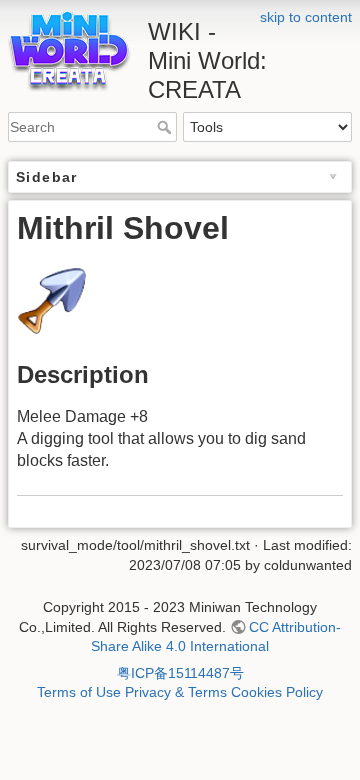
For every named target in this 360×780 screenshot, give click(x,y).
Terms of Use (79, 692)
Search (166, 127)
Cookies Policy (277, 692)
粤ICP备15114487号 (180, 673)
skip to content (306, 17)
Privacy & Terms (176, 692)
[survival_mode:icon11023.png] (52, 298)
